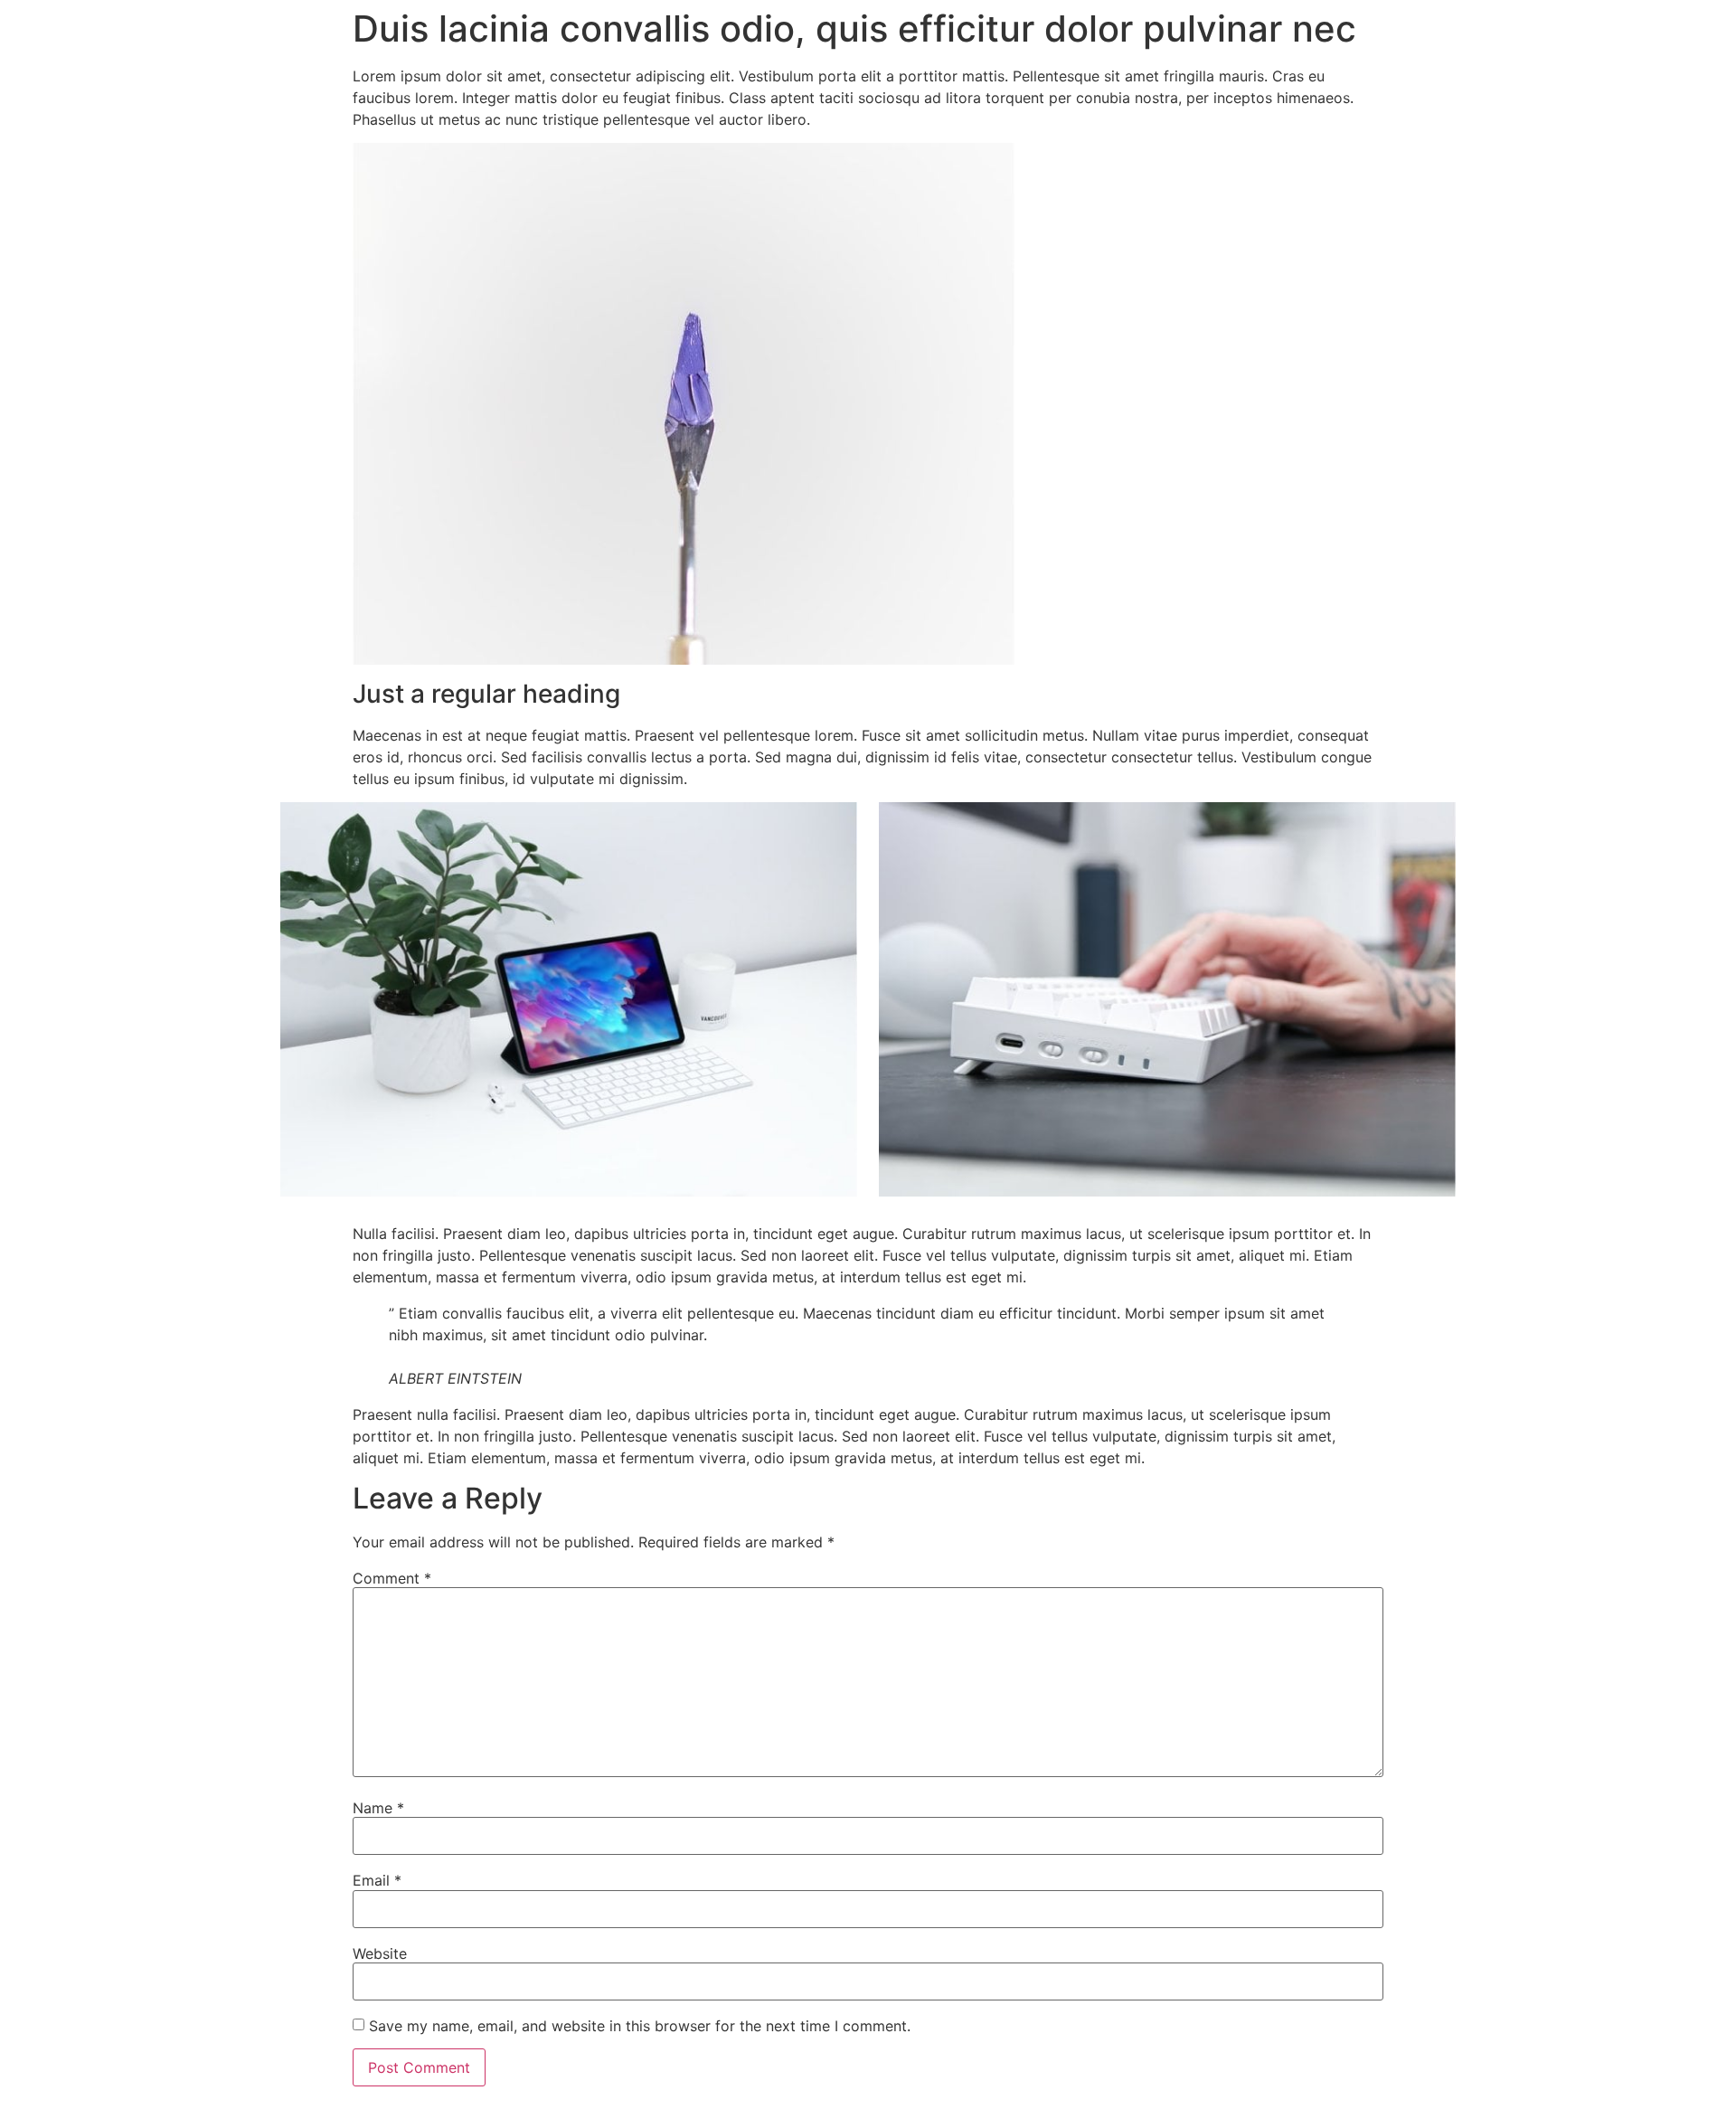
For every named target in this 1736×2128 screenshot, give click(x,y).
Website (380, 1953)
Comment (392, 1578)
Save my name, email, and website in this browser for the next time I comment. (640, 2026)
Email (377, 1880)
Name (378, 1808)
